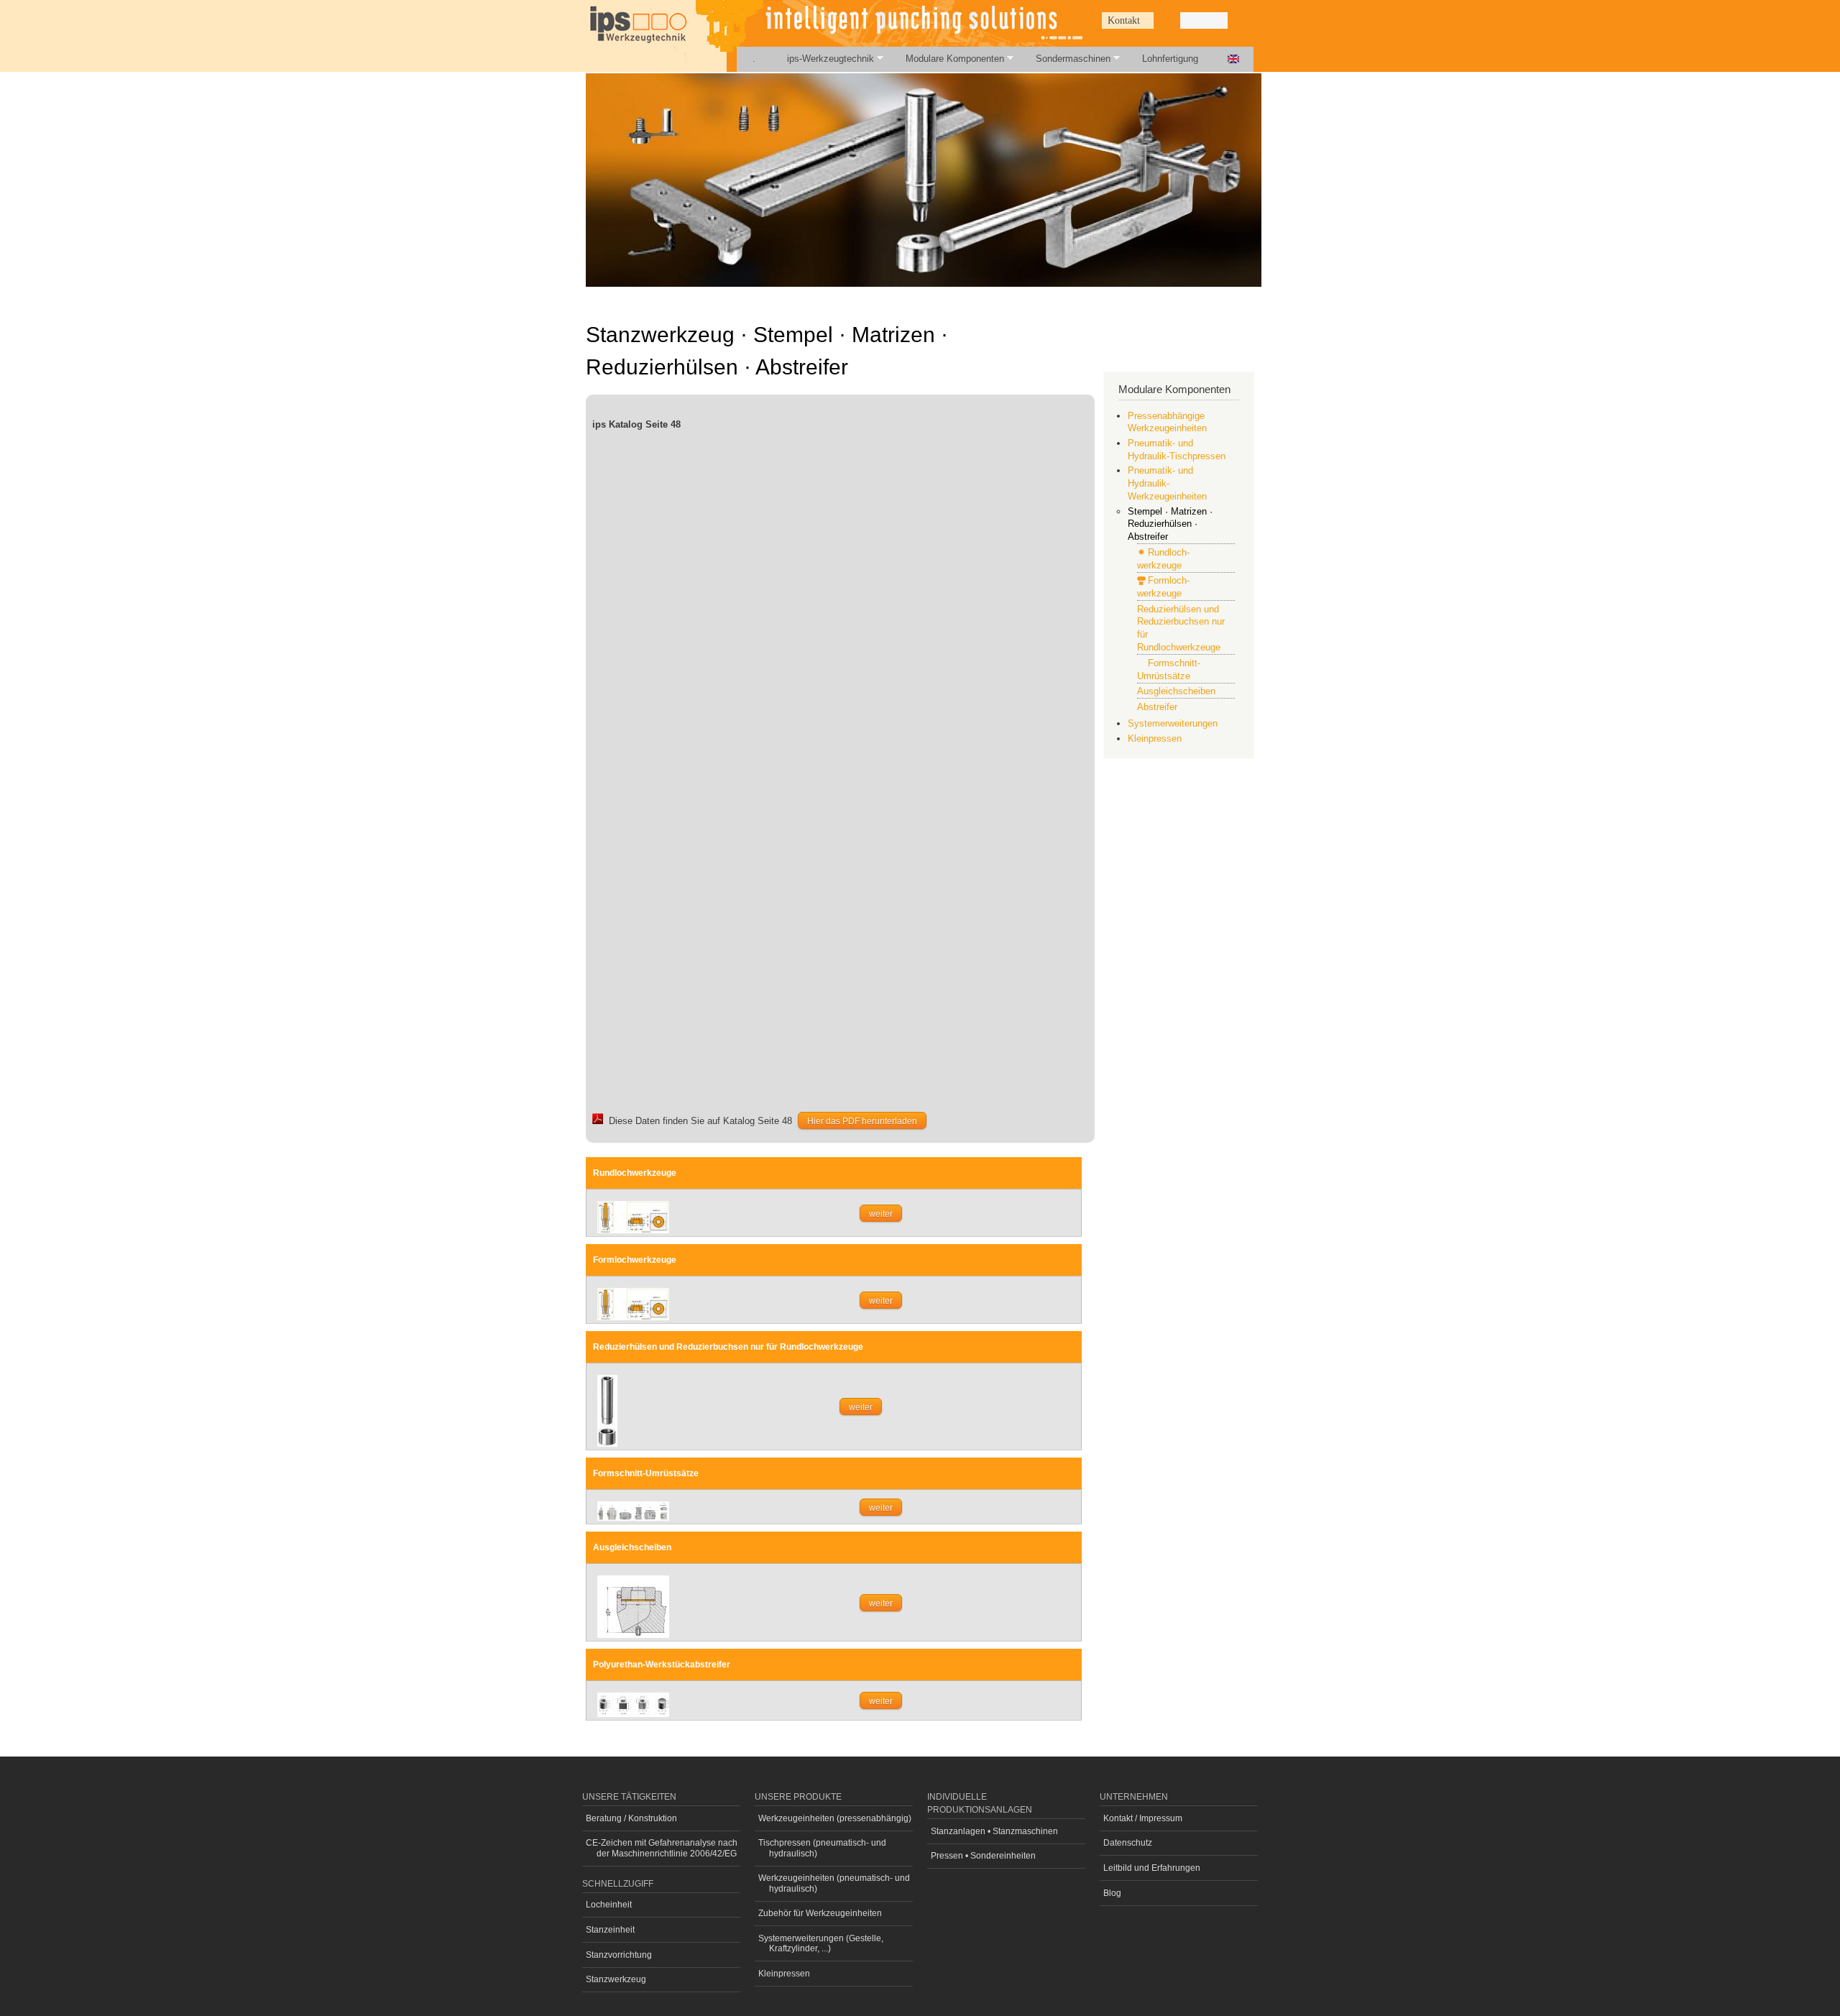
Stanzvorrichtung (619, 1955)
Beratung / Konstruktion (631, 1818)
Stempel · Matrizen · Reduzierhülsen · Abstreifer (1170, 524)
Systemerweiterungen (1173, 723)
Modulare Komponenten (947, 59)
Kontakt (1124, 20)
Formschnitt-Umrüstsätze (1169, 669)
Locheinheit (609, 1905)
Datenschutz (1128, 1843)
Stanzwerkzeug (616, 1979)
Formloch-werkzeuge (1163, 587)
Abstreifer (1157, 707)
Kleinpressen (1155, 738)
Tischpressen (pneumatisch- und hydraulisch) (822, 1848)
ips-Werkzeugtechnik (823, 59)
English (1233, 59)
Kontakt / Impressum (1143, 1818)
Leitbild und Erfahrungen (1152, 1868)
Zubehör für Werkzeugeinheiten (820, 1913)
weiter (881, 1214)
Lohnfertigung (1170, 59)
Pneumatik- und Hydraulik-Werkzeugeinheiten (1167, 483)
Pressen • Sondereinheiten (983, 1856)
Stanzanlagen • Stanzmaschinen (994, 1831)
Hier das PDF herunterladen (862, 1121)
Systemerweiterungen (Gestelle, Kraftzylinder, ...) (821, 1943)
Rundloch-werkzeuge (1163, 559)
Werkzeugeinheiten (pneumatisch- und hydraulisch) (834, 1883)
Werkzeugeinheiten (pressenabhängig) (835, 1818)
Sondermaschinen (1065, 59)
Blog (1112, 1893)
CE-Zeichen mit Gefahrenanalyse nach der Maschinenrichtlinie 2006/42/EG (662, 1848)
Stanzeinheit (610, 1930)
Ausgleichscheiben (1176, 691)
